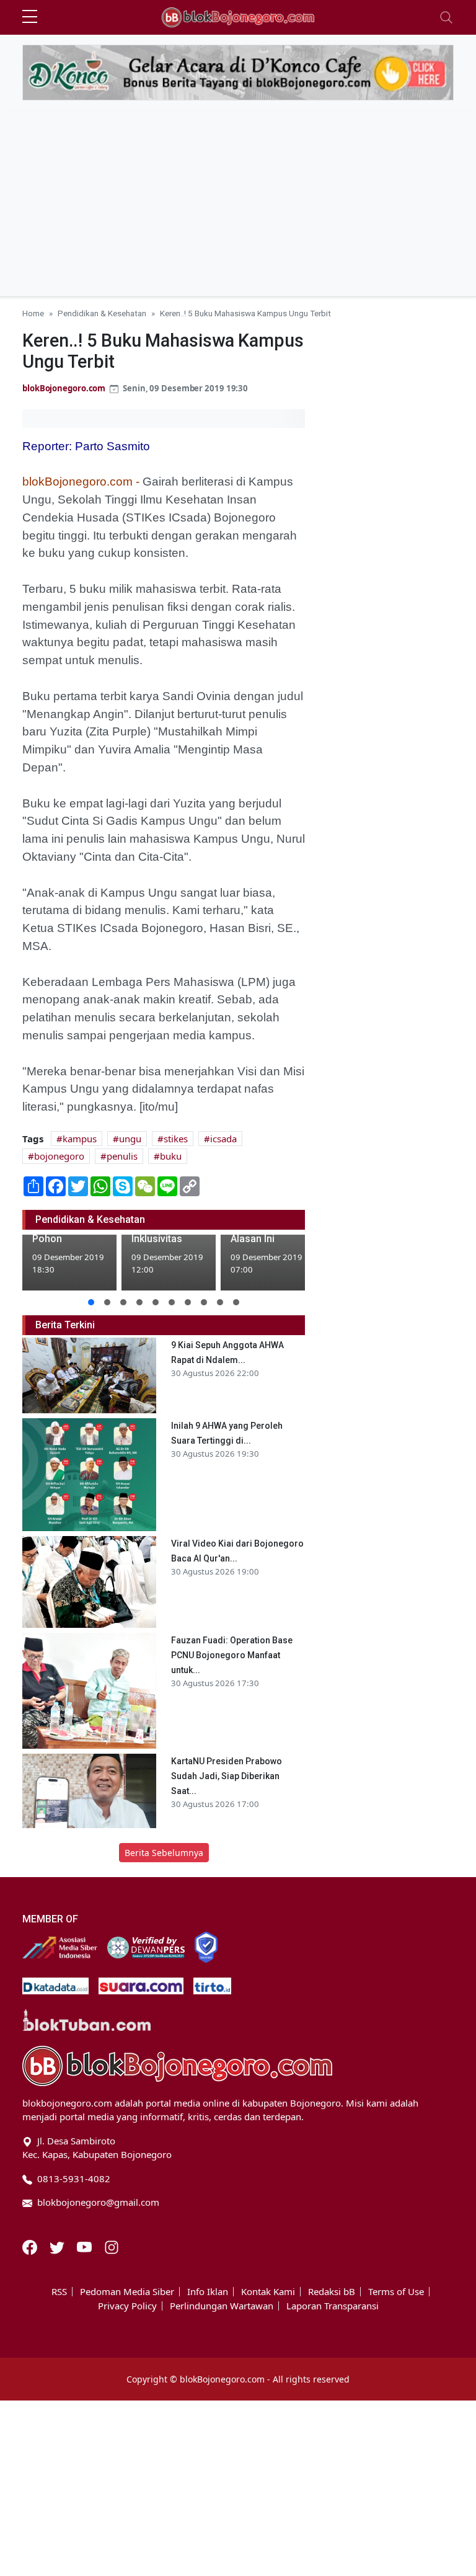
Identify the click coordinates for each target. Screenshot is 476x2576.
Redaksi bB (332, 2292)
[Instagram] (112, 2246)
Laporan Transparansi (333, 2306)
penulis (122, 1156)
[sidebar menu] (30, 17)
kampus (80, 1139)
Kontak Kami (268, 2292)
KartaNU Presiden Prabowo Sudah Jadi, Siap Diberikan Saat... (227, 1776)
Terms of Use (396, 2292)
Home (33, 313)
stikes (176, 1139)
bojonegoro (59, 1156)
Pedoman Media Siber (127, 2292)
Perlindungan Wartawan (222, 2306)
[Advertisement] (238, 203)
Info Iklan (208, 2292)
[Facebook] (31, 2246)
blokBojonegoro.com (64, 388)
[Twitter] (58, 2246)
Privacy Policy (127, 2306)
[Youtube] (86, 2246)
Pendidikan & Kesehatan (102, 313)
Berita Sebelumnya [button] (164, 1853)
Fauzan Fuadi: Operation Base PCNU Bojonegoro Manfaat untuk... (232, 1655)
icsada (223, 1139)
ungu (130, 1139)
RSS (59, 2292)
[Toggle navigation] (446, 17)
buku (171, 1156)
